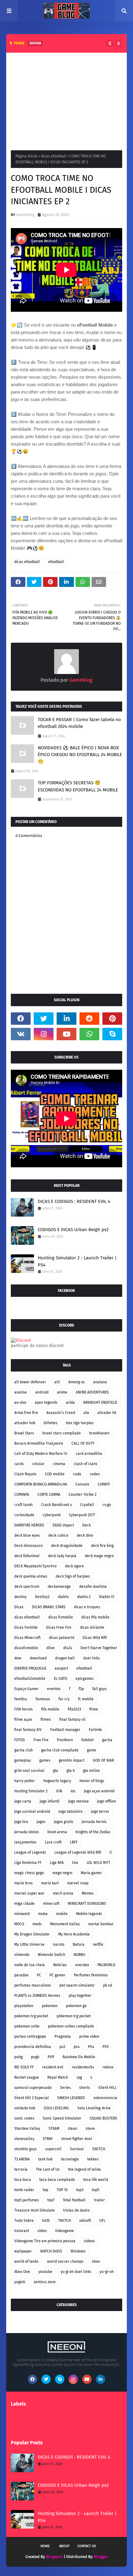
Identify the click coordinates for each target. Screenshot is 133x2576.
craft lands (24, 1505)
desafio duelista (93, 1587)
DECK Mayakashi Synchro (35, 1566)
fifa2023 (74, 1709)
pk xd (107, 1985)
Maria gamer (91, 1873)
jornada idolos (27, 1832)
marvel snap (78, 1883)
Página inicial (27, 156)
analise (21, 1392)
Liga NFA (57, 1863)
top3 (80, 2190)
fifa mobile (50, 1709)
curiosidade (24, 1515)
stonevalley (24, 2139)
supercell (53, 2149)
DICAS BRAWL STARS (49, 1607)
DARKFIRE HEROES (29, 1525)
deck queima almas (31, 1576)
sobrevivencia (105, 2098)
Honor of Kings (92, 1781)
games (45, 1760)
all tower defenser (30, 1382)
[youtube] (66, 1034)
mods (37, 1924)
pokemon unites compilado (71, 2026)
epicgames (85, 1679)
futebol (88, 1740)
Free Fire (41, 1740)
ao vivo (20, 1402)
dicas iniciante (92, 1627)
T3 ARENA (22, 2159)
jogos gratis (64, 1822)
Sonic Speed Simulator (62, 2118)
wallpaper (23, 2251)
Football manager (65, 1730)
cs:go (107, 1505)
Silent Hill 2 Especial (32, 2098)
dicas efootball (54, 156)
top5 (96, 2190)
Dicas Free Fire (59, 1627)
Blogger (101, 2557)
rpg (79, 2077)
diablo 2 (84, 1597)
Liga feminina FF (28, 1863)
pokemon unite (27, 2026)
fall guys (99, 1689)
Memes (88, 1893)
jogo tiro (21, 1822)
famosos (43, 1699)
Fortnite (95, 1730)
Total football (74, 2200)
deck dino (85, 1535)
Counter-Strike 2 (83, 1495)
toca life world (96, 2180)
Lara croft (53, 1842)
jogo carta (23, 1801)
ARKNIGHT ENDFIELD (100, 1402)
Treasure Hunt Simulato (34, 2210)
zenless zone (45, 2282)
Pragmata (63, 2037)
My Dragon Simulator (32, 1934)
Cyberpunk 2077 (82, 1515)
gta (56, 1771)
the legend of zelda (84, 2169)
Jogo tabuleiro (71, 1812)
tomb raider (24, 2190)
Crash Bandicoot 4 (56, 1505)
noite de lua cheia (30, 1965)
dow (18, 1658)
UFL (102, 2221)
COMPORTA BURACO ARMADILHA (41, 1484)
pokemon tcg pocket (31, 2016)
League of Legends (30, 1852)
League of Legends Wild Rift (78, 1852)
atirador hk (107, 1413)
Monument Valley (65, 1924)
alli (57, 1382)
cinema (59, 1464)
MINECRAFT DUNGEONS (87, 1904)
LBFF (74, 1842)
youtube (45, 2272)
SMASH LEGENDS (71, 2098)
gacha (107, 1740)
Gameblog (25, 215)
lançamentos (25, 1842)
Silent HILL (107, 2088)
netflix (98, 1944)
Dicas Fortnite (26, 1627)
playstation (24, 2006)
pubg (18, 2057)
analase (100, 1382)
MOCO (19, 1924)
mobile (62, 1914)
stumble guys (26, 2149)
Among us (77, 1382)
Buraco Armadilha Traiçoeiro (39, 1443)
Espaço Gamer (26, 1689)
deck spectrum (27, 1587)
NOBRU (79, 1955)
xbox (96, 2261)
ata (86, 1413)
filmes (46, 1720)
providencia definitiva (33, 2047)
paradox (21, 1975)
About (64, 2546)
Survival (77, 2149)
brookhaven (99, 1433)
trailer (99, 2200)
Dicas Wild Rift (95, 1638)
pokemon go (76, 2006)
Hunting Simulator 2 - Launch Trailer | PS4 (77, 1261)
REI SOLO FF (24, 2067)
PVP (51, 2057)
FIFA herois (24, 1709)
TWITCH (64, 2221)
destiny (20, 1597)
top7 (51, 2200)
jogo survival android (32, 1812)
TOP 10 (62, 2190)
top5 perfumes (27, 2200)
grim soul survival (29, 1771)
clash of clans (86, 1464)
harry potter (25, 1781)
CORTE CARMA (49, 1495)
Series (65, 2088)
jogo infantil (50, 1801)
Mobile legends (89, 1914)
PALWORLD (106, 1965)
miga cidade (24, 1904)
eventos (54, 1689)
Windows (78, 2251)
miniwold (22, 1914)
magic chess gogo (29, 1873)
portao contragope (30, 2037)
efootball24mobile (30, 1679)
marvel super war (29, 1893)
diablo (63, 1597)
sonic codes (24, 2118)
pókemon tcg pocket (74, 2016)
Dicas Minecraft (27, 1638)
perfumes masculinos (33, 1985)
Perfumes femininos (91, 1975)
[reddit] (89, 1019)
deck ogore (74, 1566)
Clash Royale (25, 1474)
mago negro (62, 1873)
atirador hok (25, 1423)
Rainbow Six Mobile (79, 2057)
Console (82, 1484)
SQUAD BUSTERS (103, 2118)
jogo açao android (99, 1791)
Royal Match (58, 2077)
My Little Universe (29, 1944)
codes (95, 1474)
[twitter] (44, 1019)
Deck (86, 1525)
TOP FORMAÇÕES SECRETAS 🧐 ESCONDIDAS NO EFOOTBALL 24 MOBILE (78, 786)
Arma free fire (26, 1413)
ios (73, 1791)
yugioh (20, 2282)
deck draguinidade (67, 1546)
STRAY (48, 2139)
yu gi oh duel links (76, 2272)
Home (45, 2546)
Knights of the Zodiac (93, 1832)
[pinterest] (112, 1019)
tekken (93, 2159)
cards (19, 1464)
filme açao (23, 1720)
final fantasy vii (72, 1720)
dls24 (68, 1648)
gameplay (23, 1760)
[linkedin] (66, 1019)
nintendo (22, 1955)
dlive (51, 1648)
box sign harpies (80, 1423)
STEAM (54, 2129)
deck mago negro (99, 1556)
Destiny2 (42, 1597)
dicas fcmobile (61, 1617)
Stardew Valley (27, 2129)
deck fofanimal (27, 1556)
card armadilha (89, 1454)
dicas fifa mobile (95, 1617)
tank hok (45, 2159)
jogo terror (100, 1812)
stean (73, 2129)
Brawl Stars (24, 1433)
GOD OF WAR (103, 1760)
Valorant (22, 2231)
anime (62, 1392)
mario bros (24, 1883)
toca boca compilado (57, 2180)
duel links (92, 1658)
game (92, 1750)
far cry (64, 1699)
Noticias (60, 1965)
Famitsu (21, 1699)
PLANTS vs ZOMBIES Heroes (37, 1996)
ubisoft (85, 2221)
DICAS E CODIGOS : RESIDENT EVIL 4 (74, 1201)
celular (38, 1464)
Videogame (64, 2231)
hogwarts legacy (57, 1781)
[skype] (112, 1034)
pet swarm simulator (77, 1985)
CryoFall (87, 1505)
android (42, 1392)
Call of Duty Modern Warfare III (41, 1454)
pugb (35, 2057)
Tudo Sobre (24, 2221)
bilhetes (51, 1423)
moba (43, 1914)
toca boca (23, 2180)
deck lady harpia (62, 1556)
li (111, 1852)
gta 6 (71, 1771)
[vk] (21, 1034)
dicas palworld (62, 1638)
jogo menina (78, 1801)
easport (61, 1668)
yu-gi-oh (107, 2272)
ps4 (77, 2047)
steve (90, 2129)
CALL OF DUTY (83, 1443)
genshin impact (72, 1760)
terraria (21, 2169)
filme (94, 1709)
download (38, 1658)
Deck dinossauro (28, 1546)
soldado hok (25, 2108)
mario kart (50, 1883)
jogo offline (107, 1801)
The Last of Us (48, 2169)
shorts (85, 2088)
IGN (59, 1791)
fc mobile (86, 1699)
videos (89, 2241)
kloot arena (57, 1832)
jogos (41, 1822)
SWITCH (99, 2149)
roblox (108, 2067)
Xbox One (22, 2272)
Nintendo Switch (51, 1955)
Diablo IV (107, 1597)
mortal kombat (101, 1924)
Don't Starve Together (99, 1648)
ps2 (62, 2047)
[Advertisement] (66, 99)
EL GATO (60, 1679)
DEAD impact (63, 1525)
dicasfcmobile (26, 1648)
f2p (81, 1689)
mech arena (63, 1893)
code (77, 1474)
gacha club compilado (60, 1750)
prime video (89, 2037)
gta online (91, 1771)
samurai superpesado (33, 2088)
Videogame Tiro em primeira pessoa (45, 2241)
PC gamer (58, 1975)
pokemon (50, 2006)
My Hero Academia (74, 1934)
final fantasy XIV (28, 1730)
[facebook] (21, 1019)
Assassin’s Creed (61, 1413)
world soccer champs (65, 2261)
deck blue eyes (27, 1535)
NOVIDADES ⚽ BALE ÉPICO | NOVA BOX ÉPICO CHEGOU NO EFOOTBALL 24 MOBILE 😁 (80, 755)
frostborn (65, 1740)
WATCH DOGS (51, 2251)
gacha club (24, 1750)
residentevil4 (83, 2067)
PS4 (91, 2047)
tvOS (46, 2221)
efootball (56, 562)
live (75, 1863)
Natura (79, 1944)
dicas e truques (87, 1607)
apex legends (46, 1402)
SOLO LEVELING (56, 2108)
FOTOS (20, 1740)
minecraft (51, 1904)
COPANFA (22, 1495)
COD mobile (55, 1474)
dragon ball (65, 1658)
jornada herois (94, 1822)
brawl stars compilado (62, 1433)
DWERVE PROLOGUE (30, 1668)
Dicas (19, 1607)
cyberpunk (52, 1515)
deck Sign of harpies (73, 1576)
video (42, 2231)
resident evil (53, 2067)
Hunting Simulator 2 (31, 1791)
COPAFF (104, 1484)
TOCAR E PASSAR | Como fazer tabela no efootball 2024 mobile (79, 723)
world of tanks (26, 2261)
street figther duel (77, 2139)
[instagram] (44, 1034)
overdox (82, 1965)
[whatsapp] (89, 1034)
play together (80, 1996)
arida (70, 1402)
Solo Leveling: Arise (94, 2108)
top (45, 2190)
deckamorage (59, 1587)
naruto (59, 1944)
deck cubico (58, 1535)
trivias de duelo (76, 2210)
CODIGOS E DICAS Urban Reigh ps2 (73, 1230)
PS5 (105, 2047)
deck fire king (102, 1546)
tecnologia (70, 2159)
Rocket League (27, 2077)
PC (39, 1975)
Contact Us (87, 2546)
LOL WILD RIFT (98, 1863)
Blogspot (54, 2557)
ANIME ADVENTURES (92, 1392)
